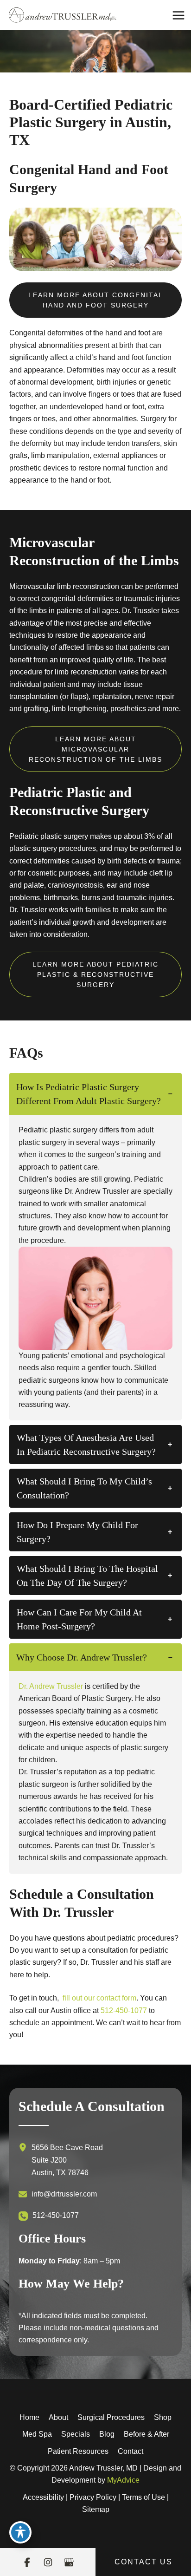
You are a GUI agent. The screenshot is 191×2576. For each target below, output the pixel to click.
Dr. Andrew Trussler (51, 1686)
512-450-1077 (124, 2010)
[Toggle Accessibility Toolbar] (20, 2532)
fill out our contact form (99, 1998)
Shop (163, 2417)
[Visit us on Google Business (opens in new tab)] (69, 2562)
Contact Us (143, 2562)
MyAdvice (123, 2480)
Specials (76, 2434)
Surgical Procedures (111, 2417)
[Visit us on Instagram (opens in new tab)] (48, 2562)
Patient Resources (78, 2451)
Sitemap (96, 2509)
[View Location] (25, 2147)
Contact (131, 2451)
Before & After (146, 2434)
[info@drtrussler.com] (58, 2194)
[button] (95, 300)
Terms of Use (143, 2497)
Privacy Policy (93, 2497)
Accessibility (43, 2497)
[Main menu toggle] (178, 15)
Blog (107, 2434)
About (58, 2417)
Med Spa (37, 2434)
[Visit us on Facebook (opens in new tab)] (27, 2562)
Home (29, 2417)
